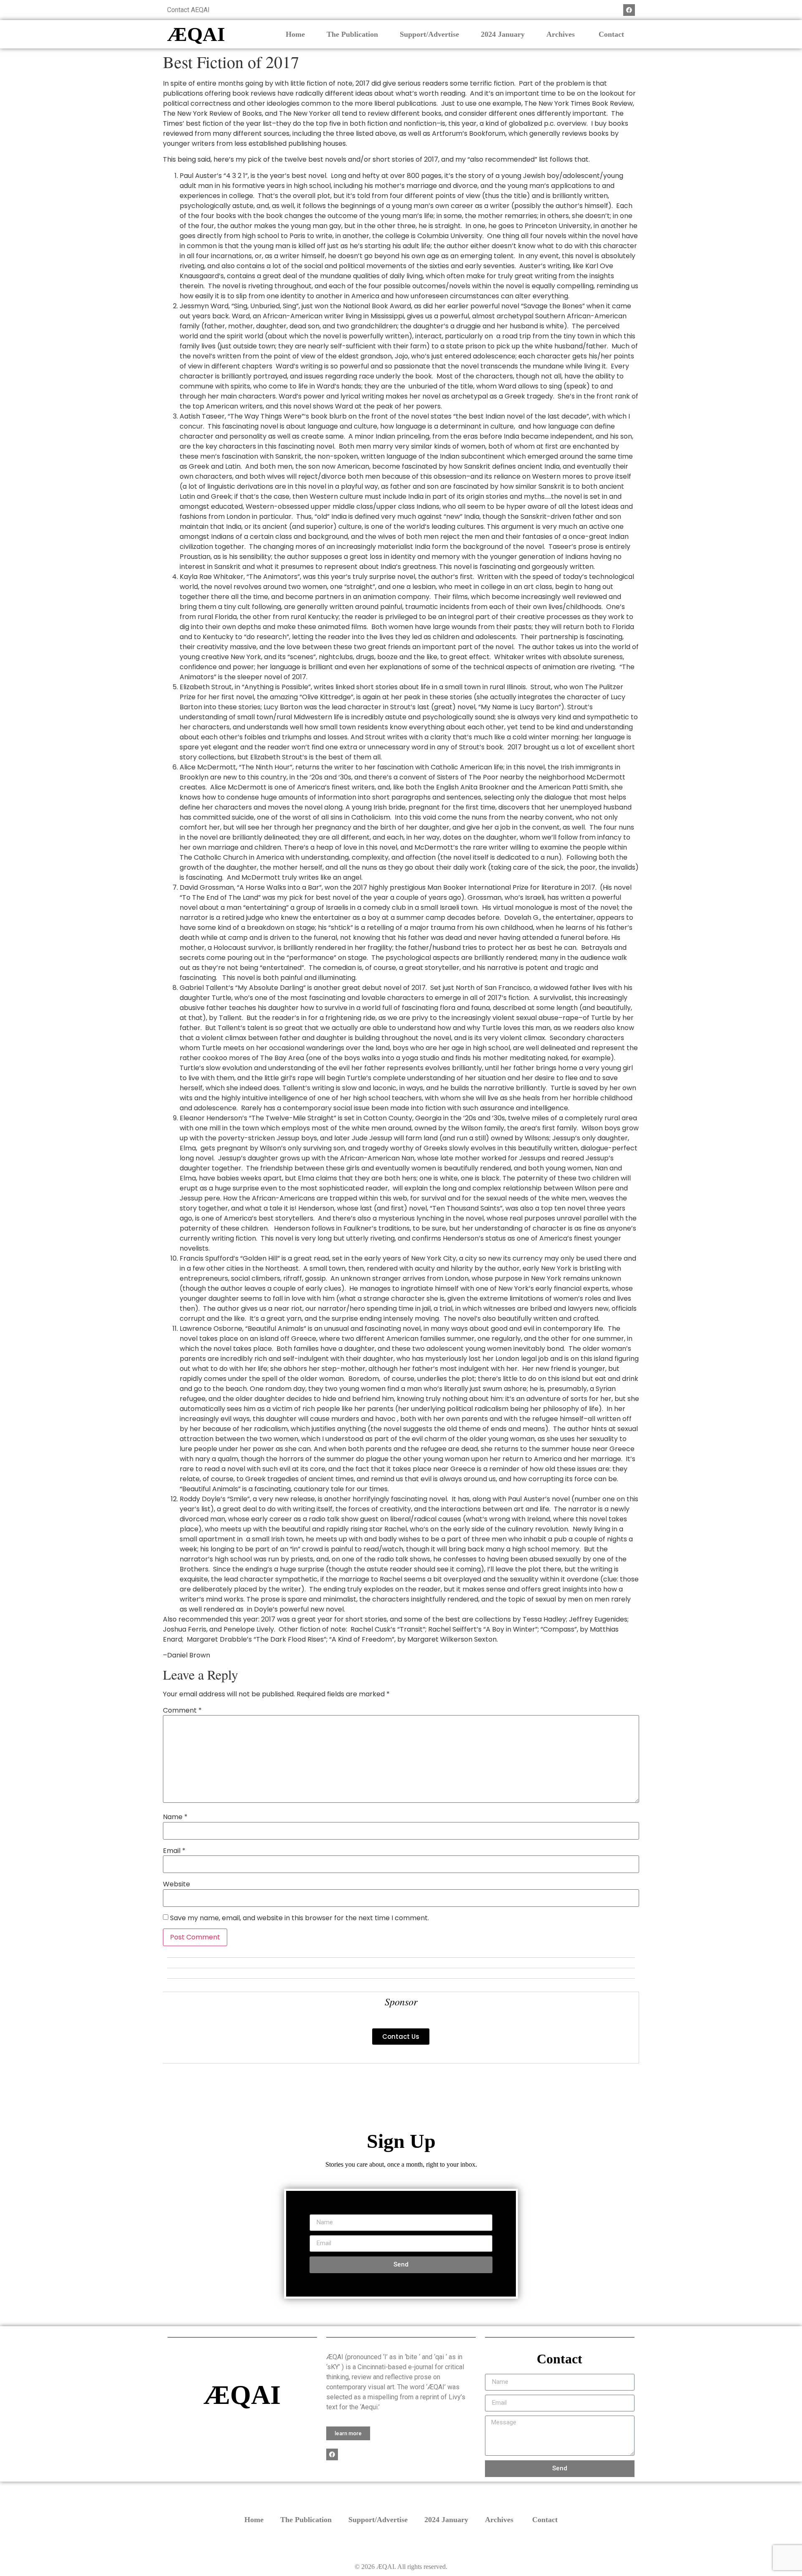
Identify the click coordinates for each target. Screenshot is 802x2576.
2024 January (503, 34)
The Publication (352, 34)
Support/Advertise (429, 34)
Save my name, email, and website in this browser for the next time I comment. (299, 1918)
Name (175, 1817)
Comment (182, 1711)
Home (295, 34)
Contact (611, 34)
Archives (562, 34)
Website (176, 1884)
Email (174, 1851)
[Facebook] (629, 10)
